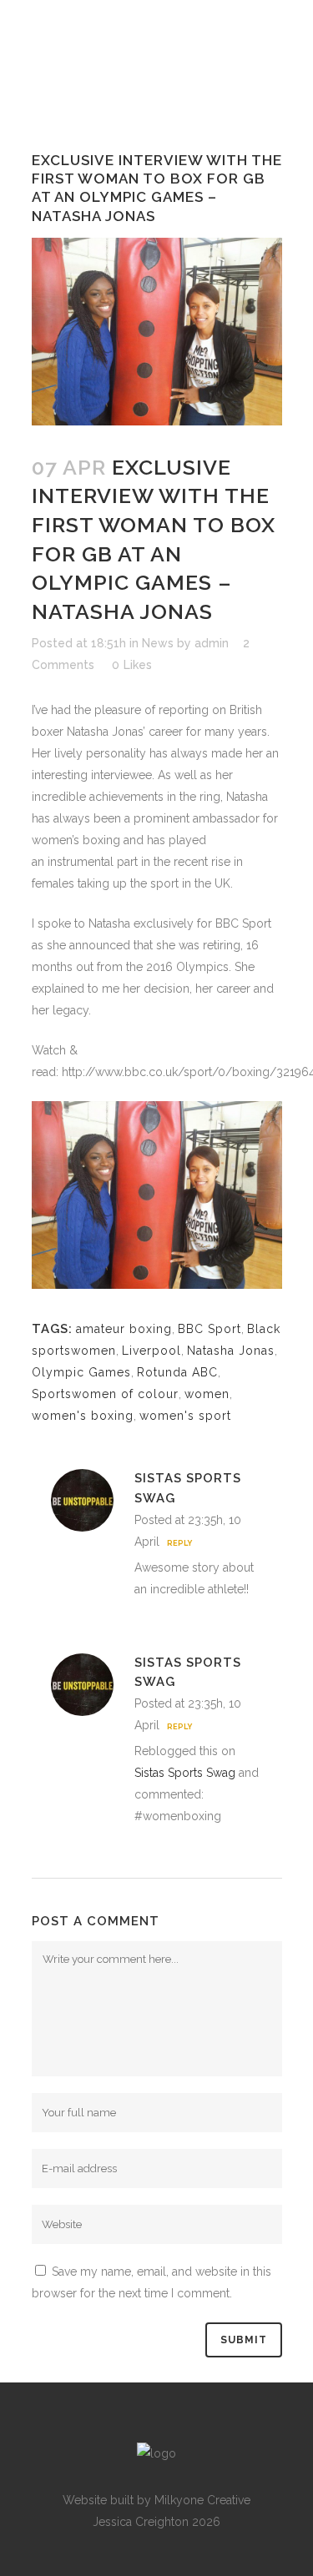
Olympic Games (81, 1372)
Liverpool (151, 1351)
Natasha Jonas (231, 1351)
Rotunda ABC (177, 1372)
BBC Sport (210, 1329)
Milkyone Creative (202, 2500)
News (158, 643)
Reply (179, 1543)
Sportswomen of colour (105, 1394)
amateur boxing (124, 1329)
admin (212, 643)
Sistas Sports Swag (185, 1773)
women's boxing (83, 1416)
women (207, 1394)
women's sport (185, 1416)
